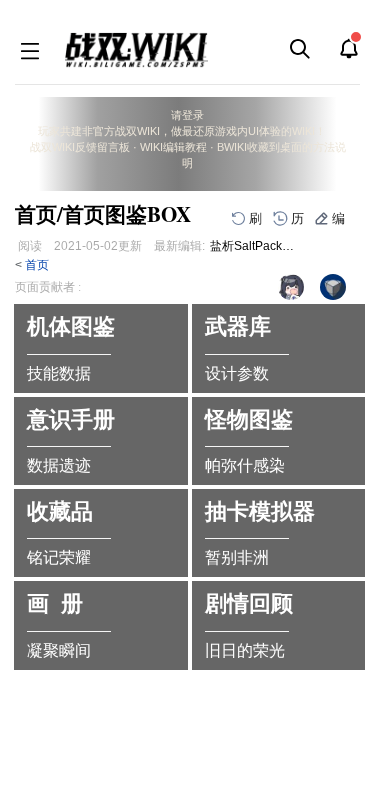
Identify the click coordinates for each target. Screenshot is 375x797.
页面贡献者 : (48, 287)
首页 (37, 264)
